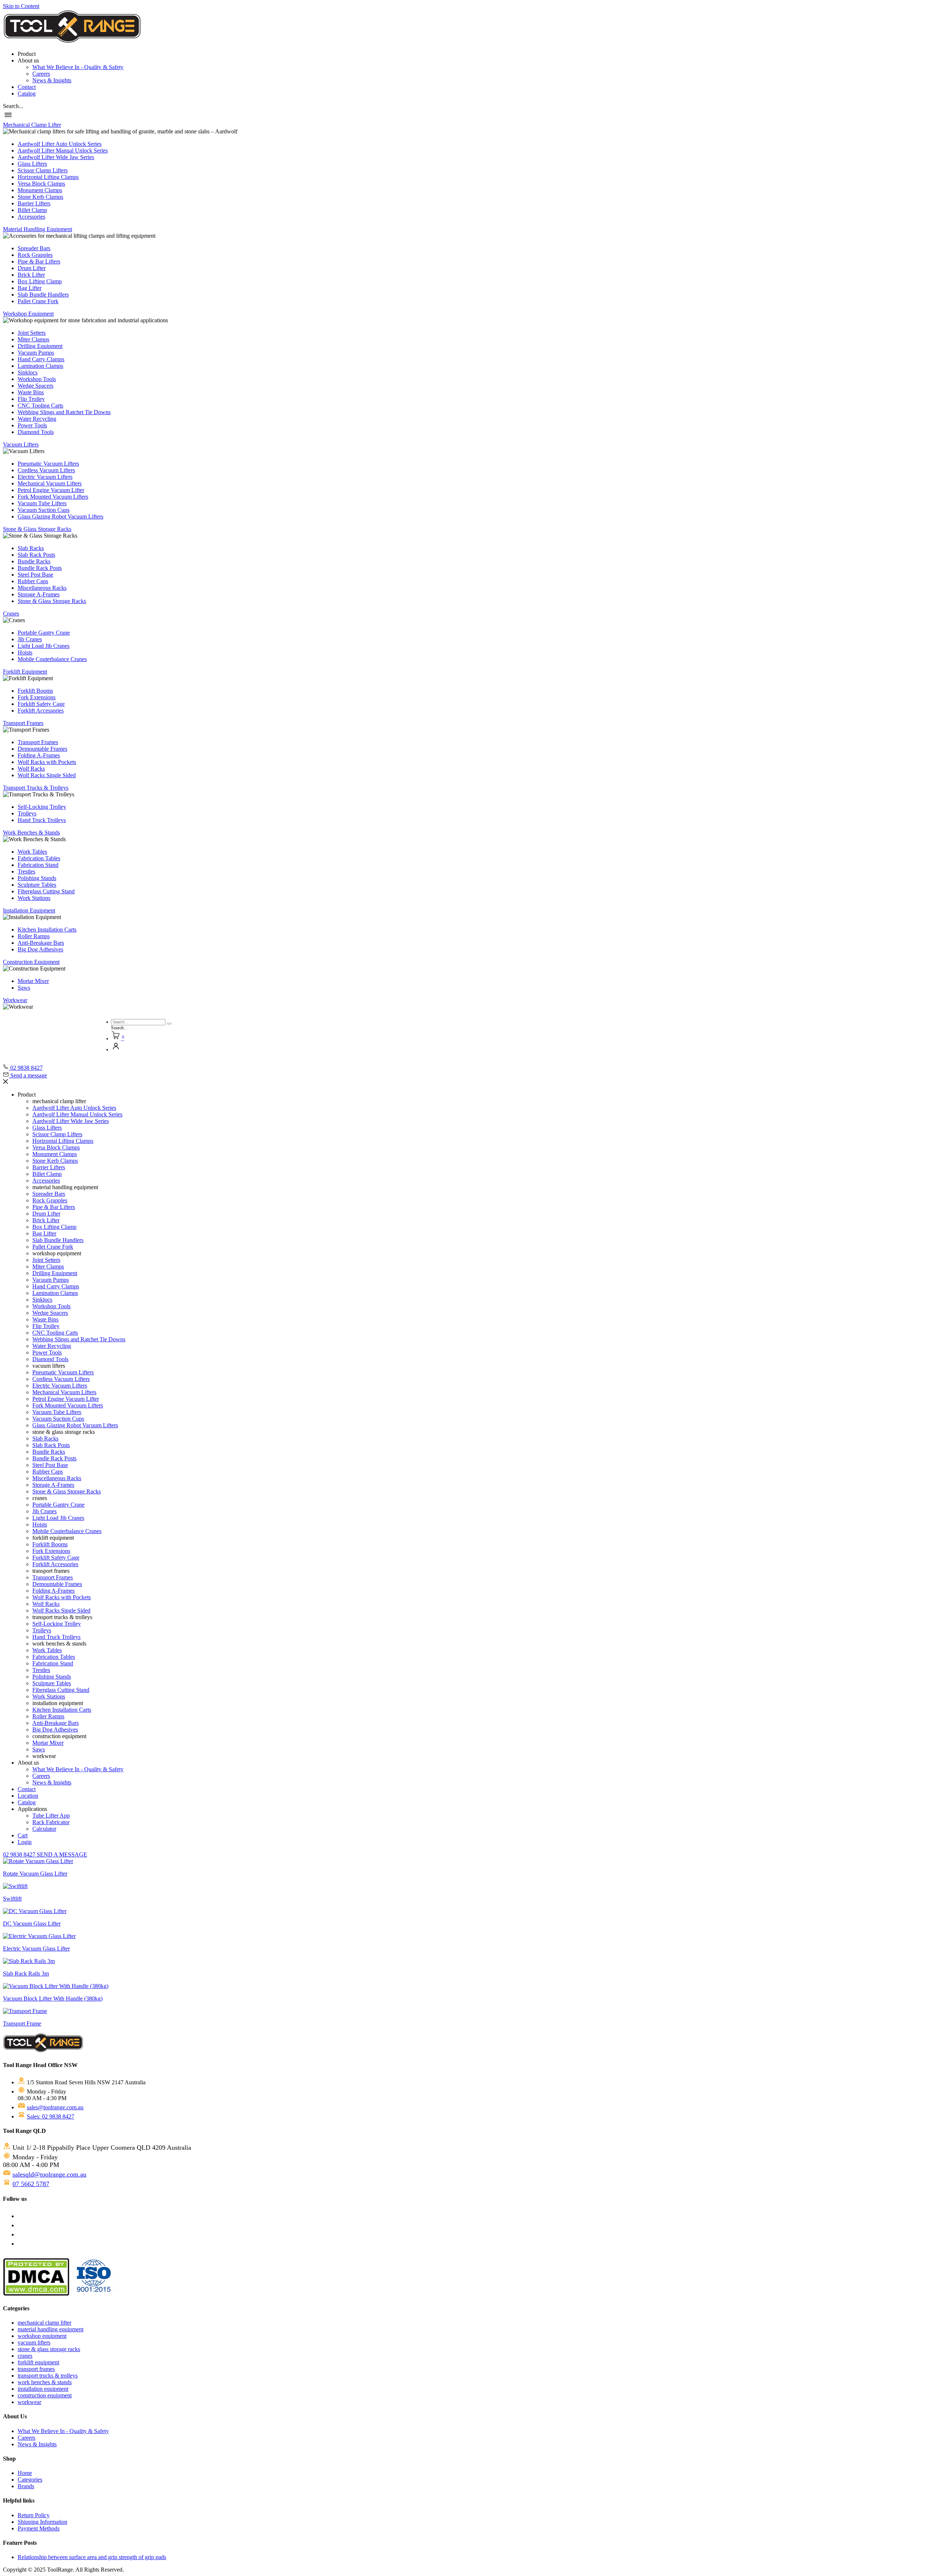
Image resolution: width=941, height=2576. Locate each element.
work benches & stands (45, 2382)
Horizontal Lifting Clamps (48, 177)
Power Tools (32, 425)
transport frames (36, 2369)
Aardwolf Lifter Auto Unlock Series (60, 144)
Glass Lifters (32, 164)
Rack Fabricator (51, 1822)
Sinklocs (28, 372)
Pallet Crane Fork (38, 301)
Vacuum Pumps (36, 353)
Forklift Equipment (25, 672)
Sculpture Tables (37, 885)
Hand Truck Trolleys (42, 820)
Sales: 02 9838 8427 (51, 2116)
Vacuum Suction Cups (44, 510)
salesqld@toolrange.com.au (49, 2174)
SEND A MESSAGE (62, 1854)
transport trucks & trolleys (48, 2376)
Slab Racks (31, 548)
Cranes (11, 613)
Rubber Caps (33, 581)
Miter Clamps (33, 339)
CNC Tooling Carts (40, 406)
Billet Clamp (32, 210)
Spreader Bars (34, 248)
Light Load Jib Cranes (44, 646)
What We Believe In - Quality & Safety (78, 67)
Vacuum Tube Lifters (42, 503)
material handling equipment (51, 2329)
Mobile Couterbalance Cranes (52, 659)
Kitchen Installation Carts (47, 930)
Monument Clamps (40, 190)
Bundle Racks (34, 561)
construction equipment (45, 2395)
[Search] (169, 1024)
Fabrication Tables (39, 858)
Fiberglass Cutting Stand (46, 891)
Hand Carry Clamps (41, 359)
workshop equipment (42, 2336)
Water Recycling (37, 419)
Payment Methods (39, 2528)
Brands (26, 2486)
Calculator (44, 1829)
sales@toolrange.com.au (55, 2107)
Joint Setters (32, 333)
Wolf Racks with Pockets (47, 762)
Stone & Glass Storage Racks (37, 529)
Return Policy (34, 2515)
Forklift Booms (35, 691)
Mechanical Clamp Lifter (32, 125)
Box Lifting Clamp (40, 281)
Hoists (25, 652)
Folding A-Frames (39, 755)
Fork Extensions (37, 697)
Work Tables (32, 852)
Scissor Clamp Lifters (43, 170)
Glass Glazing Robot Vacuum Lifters (60, 516)
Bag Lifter (30, 288)
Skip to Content (21, 6)
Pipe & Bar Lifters (39, 261)
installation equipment (43, 2389)
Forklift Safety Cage (41, 704)
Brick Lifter (31, 275)
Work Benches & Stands (31, 833)
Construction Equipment (31, 962)
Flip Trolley (31, 399)
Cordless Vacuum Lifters (46, 470)
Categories (30, 2480)
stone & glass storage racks (49, 2349)
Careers (41, 74)
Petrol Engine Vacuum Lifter (51, 490)
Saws (24, 988)
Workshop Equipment (28, 314)
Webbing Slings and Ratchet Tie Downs (64, 412)
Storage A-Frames (39, 594)
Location (28, 1796)
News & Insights (52, 80)
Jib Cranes (30, 639)
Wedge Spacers (35, 386)
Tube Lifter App (51, 1816)
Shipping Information (42, 2522)
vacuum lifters (34, 2342)
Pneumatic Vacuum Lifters (48, 464)
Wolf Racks (31, 769)
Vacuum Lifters (21, 444)
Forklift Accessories (41, 711)
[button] (13, 106)
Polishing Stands (37, 878)
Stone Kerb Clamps (40, 197)
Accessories (31, 217)
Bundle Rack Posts (40, 568)
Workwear (15, 1000)
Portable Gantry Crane (44, 633)
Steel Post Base (35, 575)
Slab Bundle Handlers (43, 295)
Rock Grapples (35, 255)
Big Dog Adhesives (40, 949)
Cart (23, 1835)
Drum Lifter (32, 268)
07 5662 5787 (31, 2184)
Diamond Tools (36, 432)
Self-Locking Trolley (42, 807)
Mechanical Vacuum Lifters (50, 483)
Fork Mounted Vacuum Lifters (53, 497)
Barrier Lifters (34, 203)
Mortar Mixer (33, 981)
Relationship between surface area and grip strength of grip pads (92, 2557)
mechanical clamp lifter (44, 2323)
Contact (27, 87)
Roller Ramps (34, 936)
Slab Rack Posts (36, 555)
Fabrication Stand (38, 865)
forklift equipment (38, 2362)
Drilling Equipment (40, 346)
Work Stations (34, 898)
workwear (29, 2402)
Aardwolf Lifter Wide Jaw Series (56, 157)
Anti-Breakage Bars (41, 943)
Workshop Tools (37, 379)
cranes (25, 2356)
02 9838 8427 (20, 1854)
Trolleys (27, 813)
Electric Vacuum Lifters (45, 477)
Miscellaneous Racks (42, 588)
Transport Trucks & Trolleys (36, 788)
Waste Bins (31, 392)
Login (25, 1842)
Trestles (26, 871)
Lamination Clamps (40, 366)
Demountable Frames (42, 749)
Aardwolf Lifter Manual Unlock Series (63, 150)
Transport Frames (23, 723)
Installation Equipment (29, 910)
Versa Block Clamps (41, 184)
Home (25, 2473)
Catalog (27, 94)
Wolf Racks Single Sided (47, 775)
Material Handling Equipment (37, 229)
